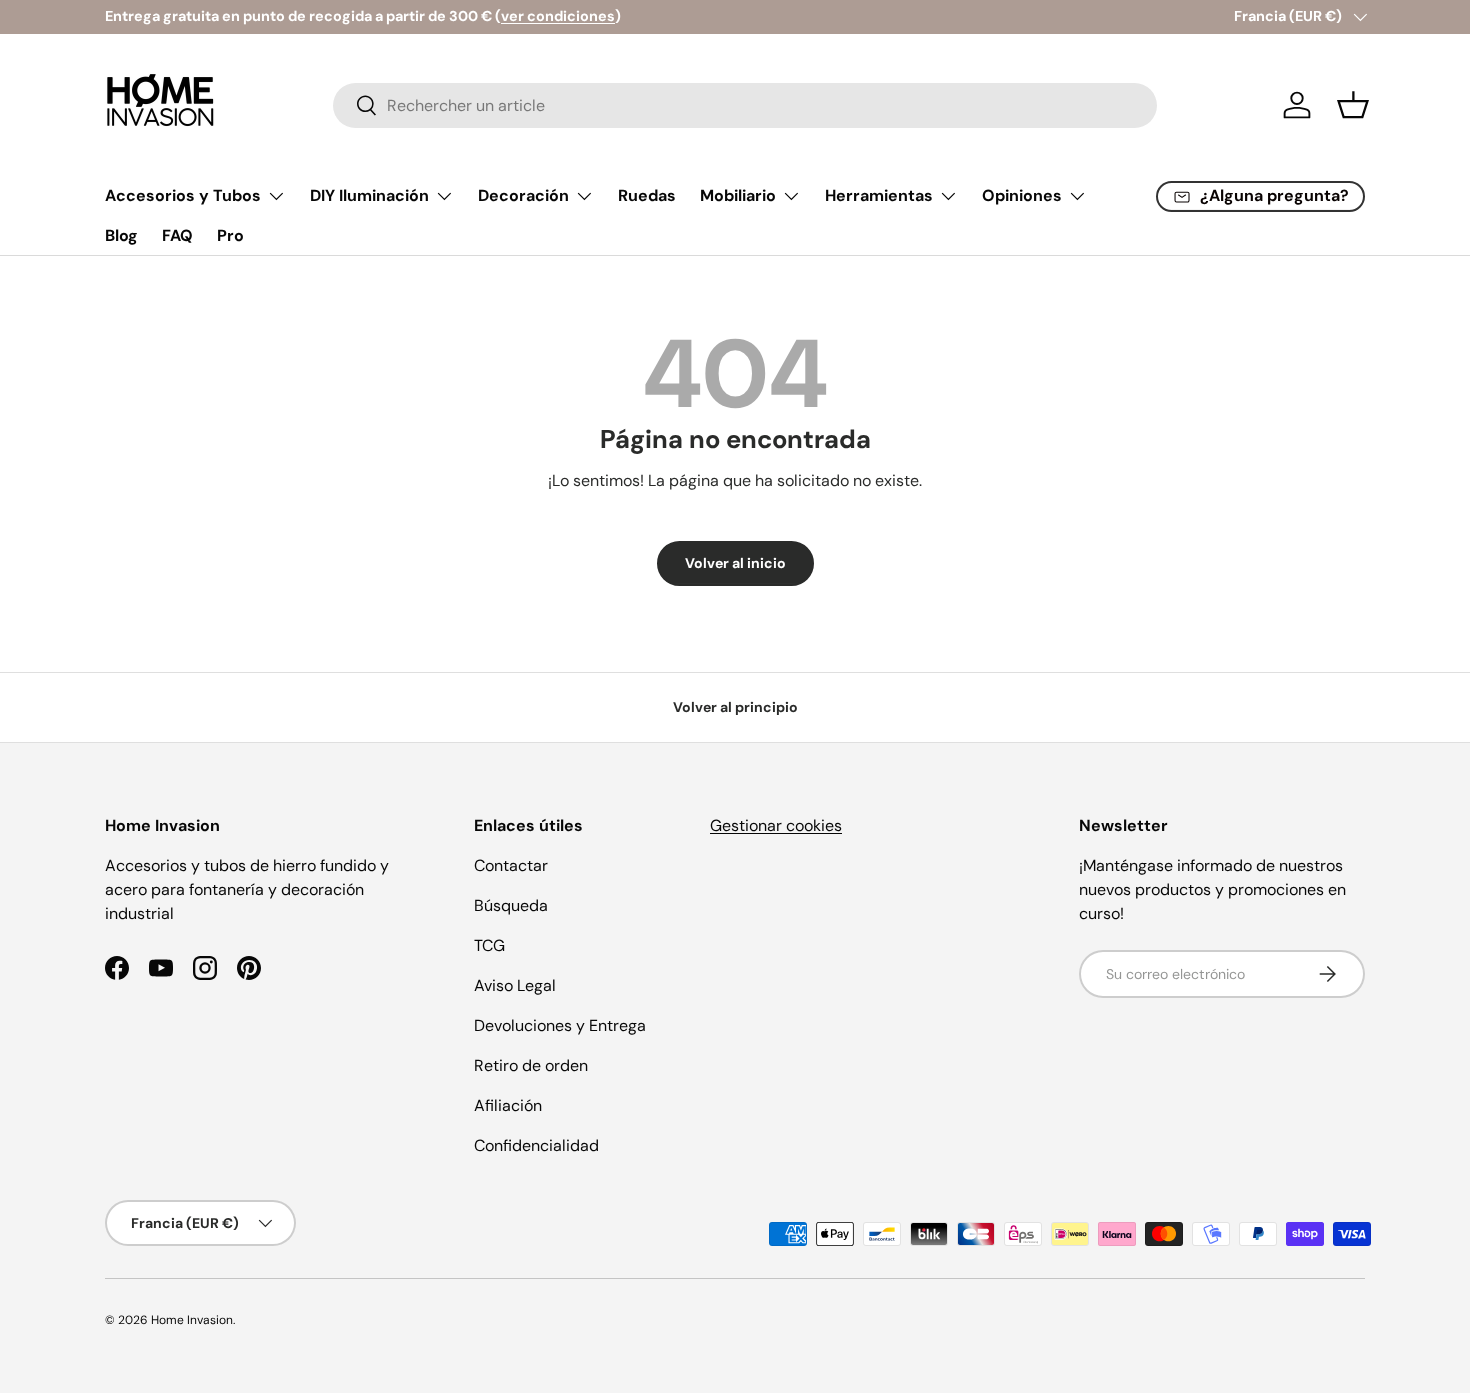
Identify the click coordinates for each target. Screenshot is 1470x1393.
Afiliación (508, 1105)
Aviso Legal (515, 985)
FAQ (177, 235)
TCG (489, 945)
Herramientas (879, 195)
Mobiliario (738, 195)
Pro (230, 235)
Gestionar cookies (776, 825)
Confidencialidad (536, 1145)
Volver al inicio (735, 563)
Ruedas (647, 195)
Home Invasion (192, 1320)
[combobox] (745, 105)
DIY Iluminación (369, 195)
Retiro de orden (531, 1065)
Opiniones (1022, 195)
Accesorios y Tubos (183, 195)
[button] (1353, 105)
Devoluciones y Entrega (560, 1025)
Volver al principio (735, 707)
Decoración (523, 195)
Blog (121, 235)
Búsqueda (511, 905)
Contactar (511, 865)
